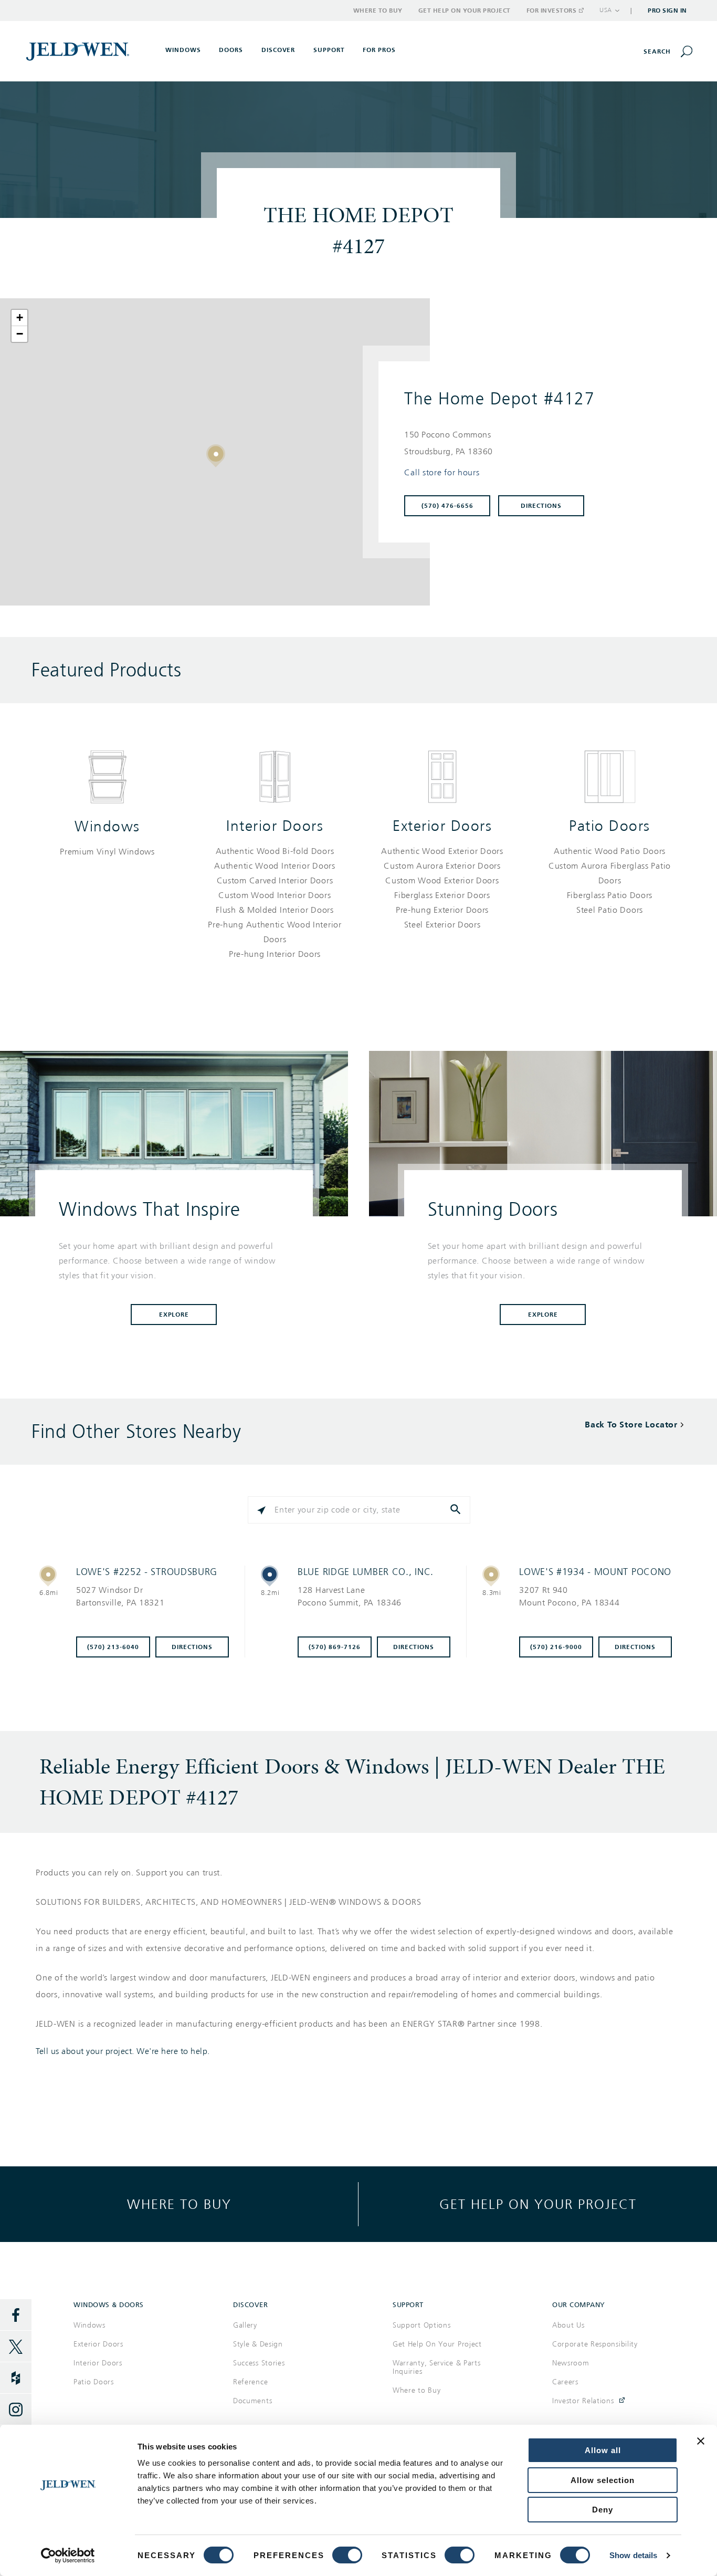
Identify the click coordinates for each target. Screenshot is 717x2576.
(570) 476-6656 (447, 506)
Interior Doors (275, 826)
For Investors (552, 11)
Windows (107, 826)
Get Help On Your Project (437, 2344)
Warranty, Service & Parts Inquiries (437, 2367)
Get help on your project (538, 2204)
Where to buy (179, 2204)
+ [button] (20, 317)
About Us (568, 2325)
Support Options (422, 2325)
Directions (541, 506)
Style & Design (258, 2344)
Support (329, 50)
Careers (565, 2382)
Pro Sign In (667, 11)
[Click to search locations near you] (261, 1510)
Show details (633, 2555)
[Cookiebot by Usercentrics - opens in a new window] (68, 2556)
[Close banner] (701, 2441)
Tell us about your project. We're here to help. (123, 2051)
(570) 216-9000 (556, 1647)
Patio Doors (610, 826)
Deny (603, 2510)
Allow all (603, 2450)
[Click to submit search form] (457, 1510)
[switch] (347, 2555)
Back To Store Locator (631, 1425)
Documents (252, 2401)
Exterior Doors (442, 826)
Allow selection (603, 2480)
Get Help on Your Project (465, 11)
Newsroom (571, 2363)
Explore (174, 1315)
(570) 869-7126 (335, 1647)
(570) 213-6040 (113, 1647)
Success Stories (259, 2363)
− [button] (20, 334)
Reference (250, 2382)
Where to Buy (378, 11)
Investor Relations (583, 2401)
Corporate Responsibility (595, 2344)
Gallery (245, 2325)
